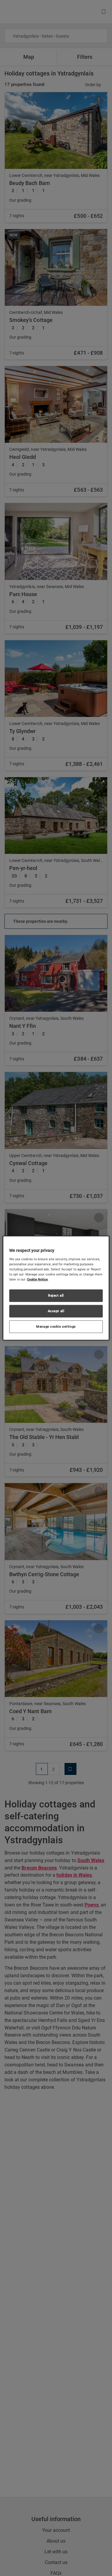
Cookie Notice (37, 1279)
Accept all (56, 1311)
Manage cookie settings (56, 1326)
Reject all (56, 1295)
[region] (56, 1288)
